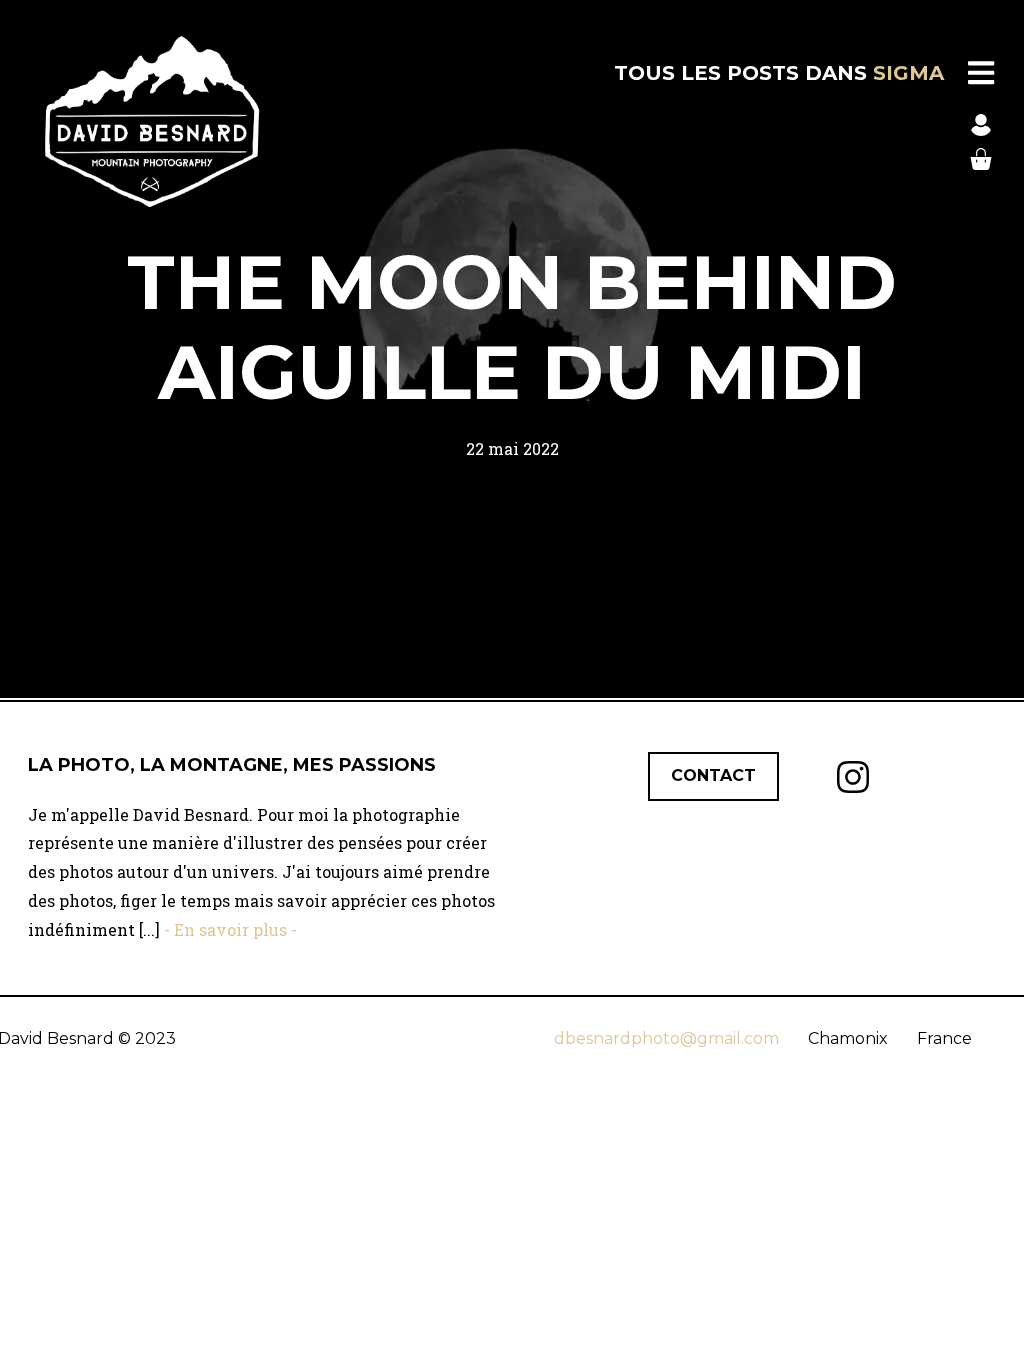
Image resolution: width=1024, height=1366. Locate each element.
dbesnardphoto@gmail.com (666, 1038)
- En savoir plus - (228, 929)
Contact (713, 775)
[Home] (152, 121)
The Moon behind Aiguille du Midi (512, 327)
